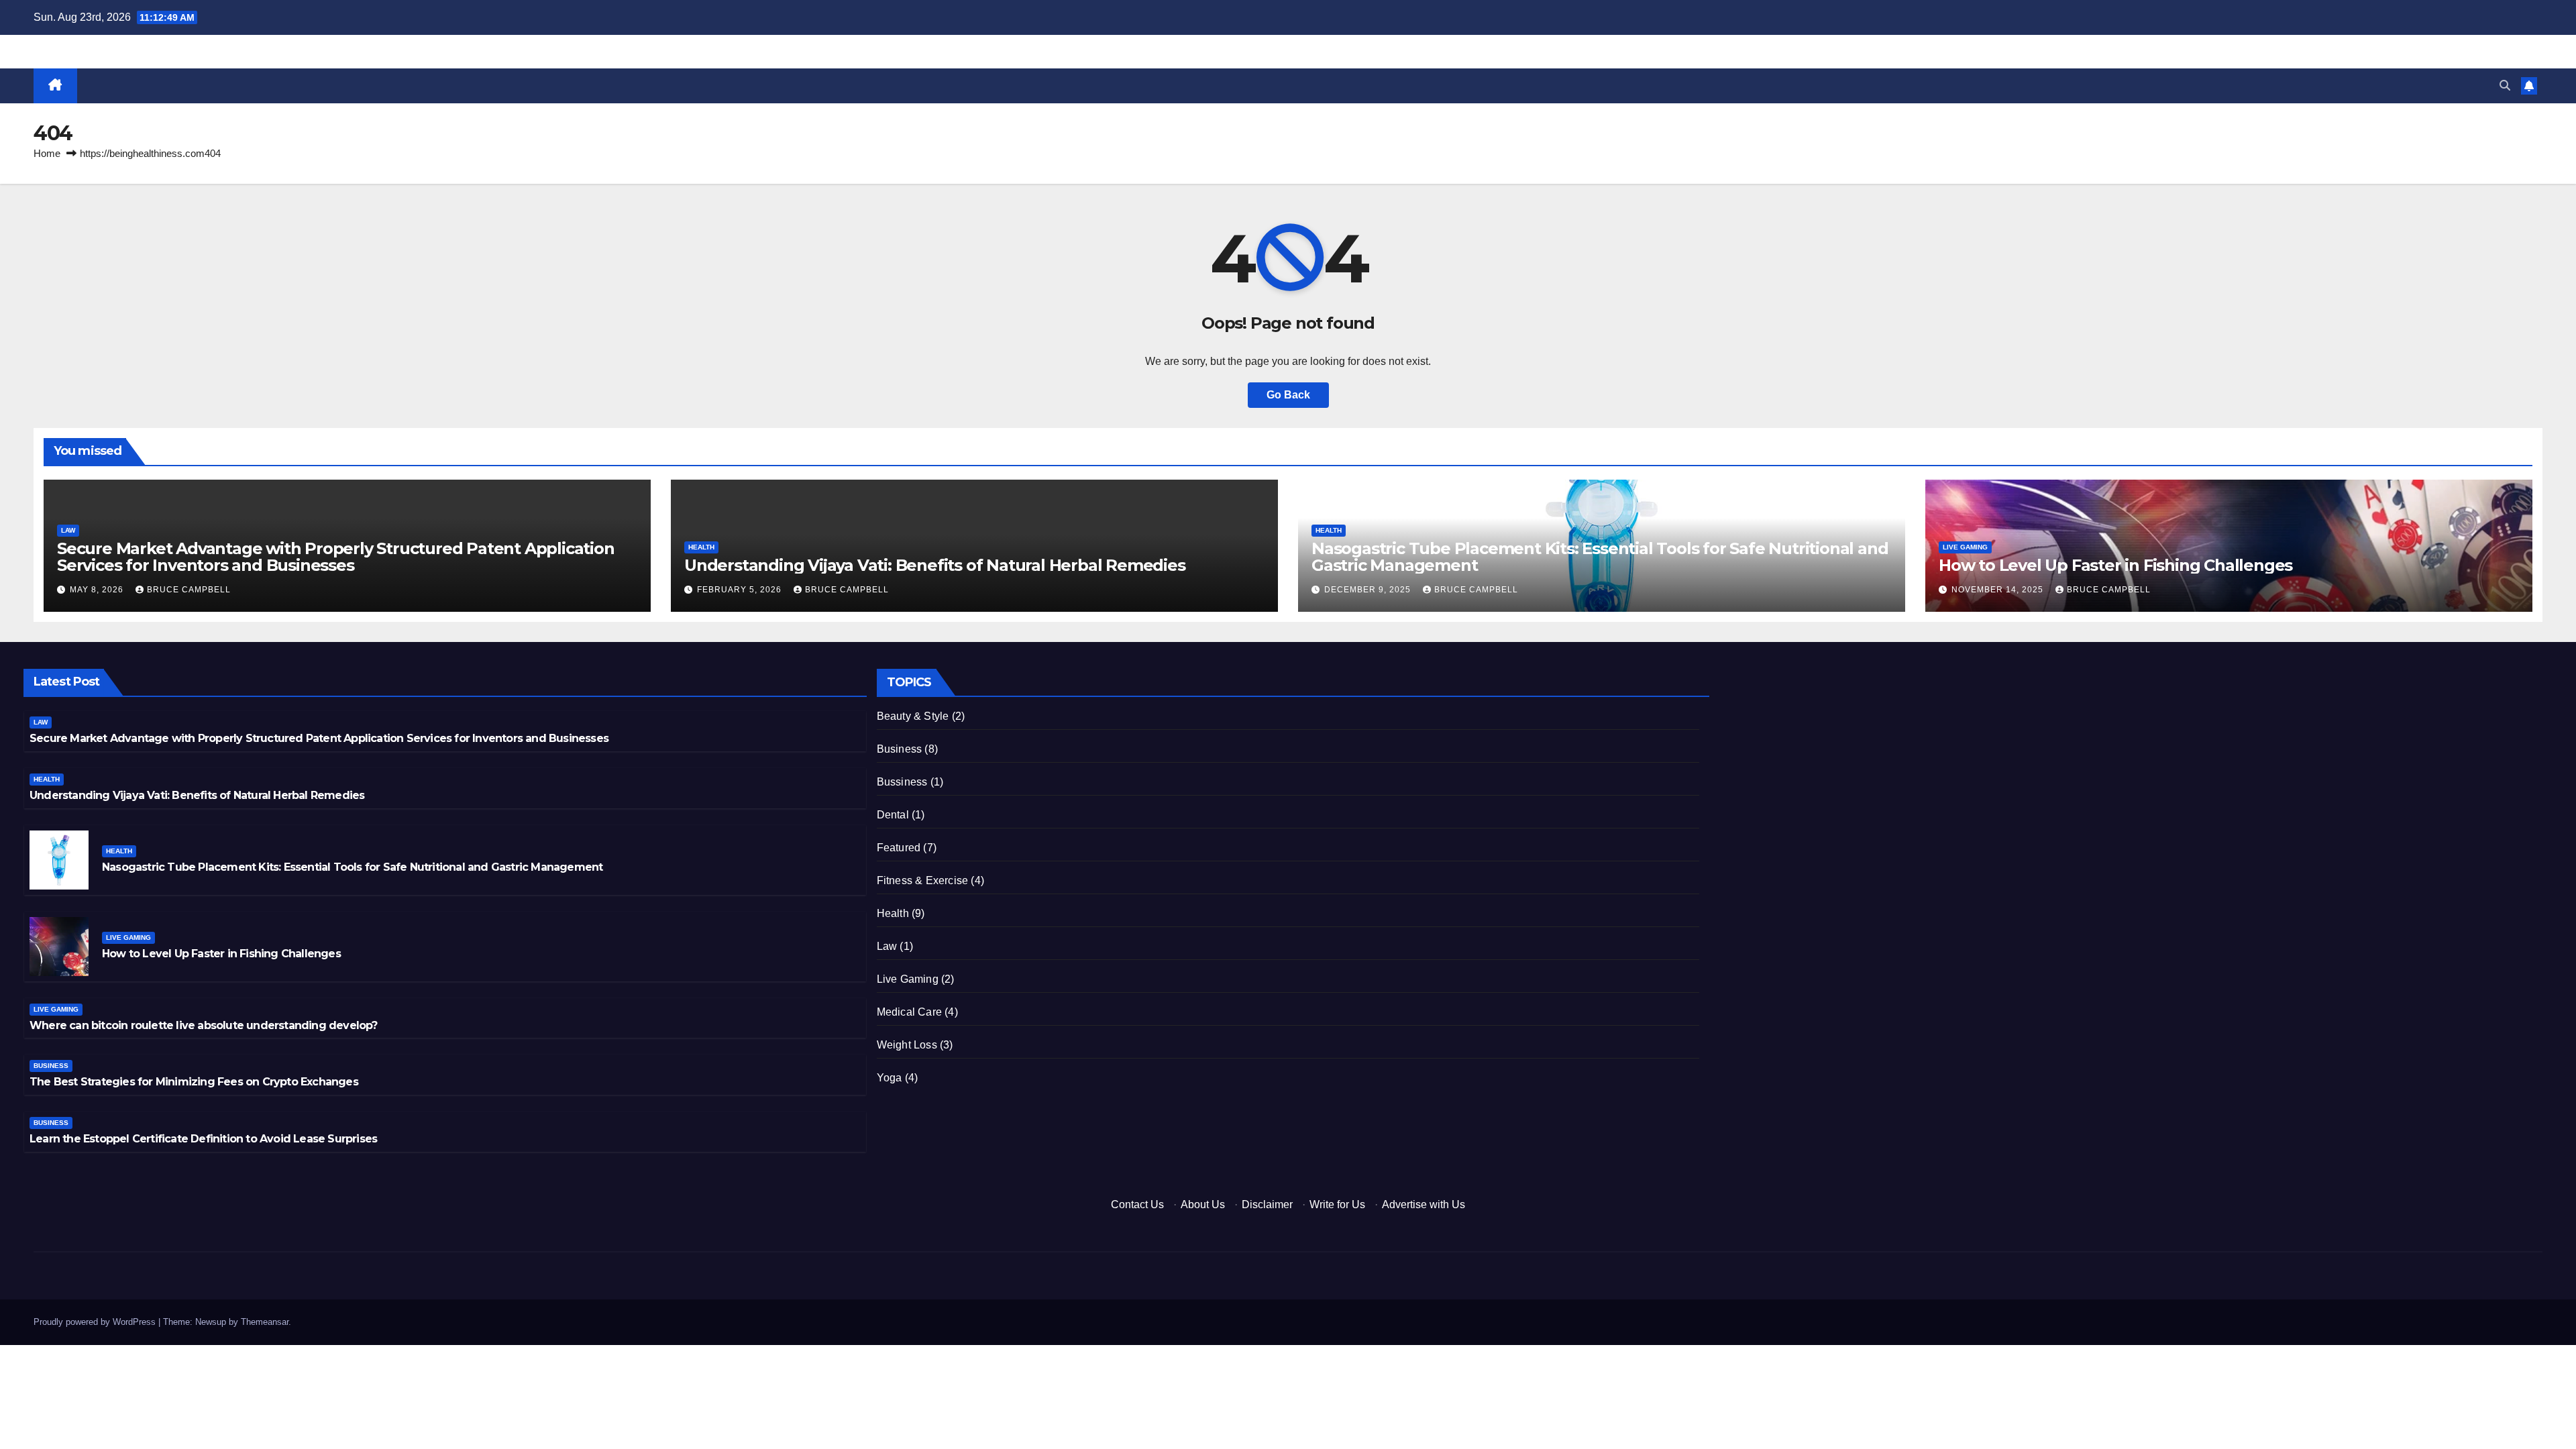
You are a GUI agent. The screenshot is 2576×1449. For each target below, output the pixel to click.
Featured (899, 848)
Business (51, 1066)
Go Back (1288, 395)
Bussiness (902, 782)
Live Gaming (1965, 547)
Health (701, 547)
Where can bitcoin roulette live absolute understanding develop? (204, 1025)
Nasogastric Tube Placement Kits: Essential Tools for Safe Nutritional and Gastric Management (1600, 557)
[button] (2505, 86)
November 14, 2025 (1999, 590)
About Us (1203, 1204)
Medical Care (909, 1012)
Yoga (890, 1078)
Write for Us (1337, 1204)
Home (47, 153)
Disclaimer (1267, 1204)
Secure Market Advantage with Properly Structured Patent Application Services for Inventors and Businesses (336, 557)
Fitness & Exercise (923, 880)
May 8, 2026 (98, 590)
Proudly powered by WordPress (96, 1322)
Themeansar (265, 1322)
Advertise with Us (1424, 1204)
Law (68, 530)
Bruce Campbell (189, 590)
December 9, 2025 (1369, 590)
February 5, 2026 (741, 590)
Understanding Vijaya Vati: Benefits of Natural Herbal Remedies (935, 565)
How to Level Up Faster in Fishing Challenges (2115, 565)
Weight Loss (907, 1045)
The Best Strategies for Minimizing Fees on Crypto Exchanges (194, 1082)
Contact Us (1137, 1204)
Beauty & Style (913, 716)
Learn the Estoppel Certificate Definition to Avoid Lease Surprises (203, 1139)
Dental (893, 815)
